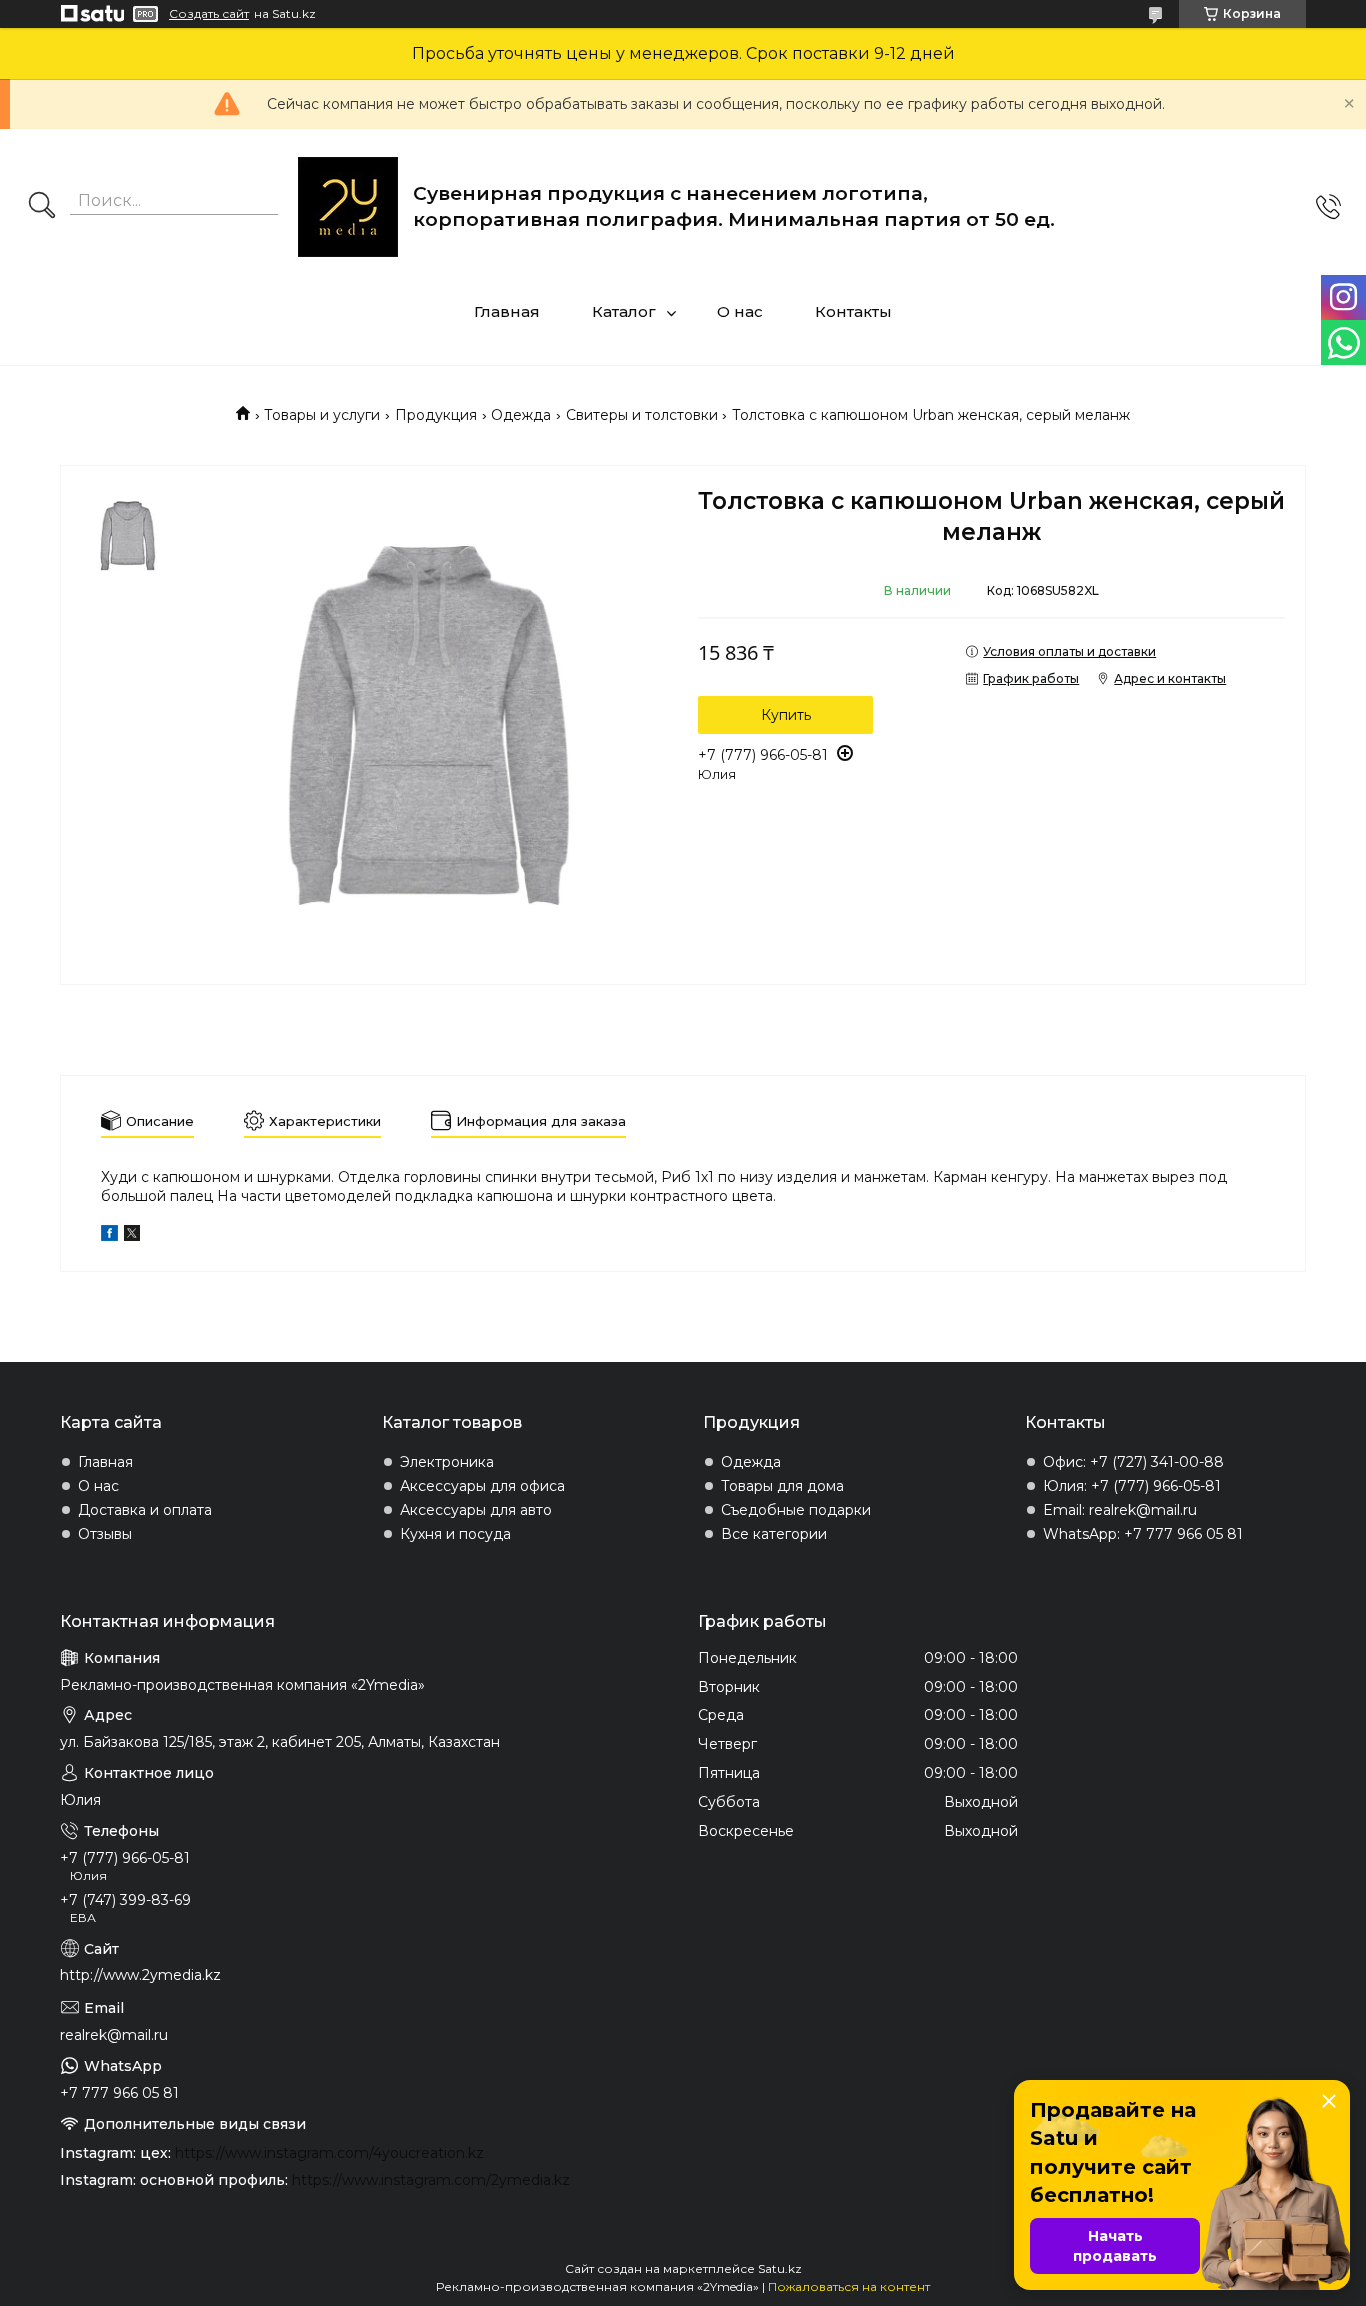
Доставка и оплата (145, 1510)
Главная (507, 311)
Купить (786, 715)
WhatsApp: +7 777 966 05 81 (1143, 1534)
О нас (740, 311)
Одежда (521, 415)
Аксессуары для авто (476, 1510)
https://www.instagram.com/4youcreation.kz (329, 2153)
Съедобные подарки (796, 1510)
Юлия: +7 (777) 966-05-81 (1132, 1486)
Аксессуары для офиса (482, 1486)
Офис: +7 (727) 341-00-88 (1133, 1462)
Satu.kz (780, 2268)
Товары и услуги (322, 415)
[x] (132, 1236)
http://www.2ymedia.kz (140, 1975)
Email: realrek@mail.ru (1120, 1510)
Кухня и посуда (455, 1534)
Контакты (853, 311)
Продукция (436, 415)
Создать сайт (209, 14)
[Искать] (42, 207)
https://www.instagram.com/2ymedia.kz (431, 2180)
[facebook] (109, 1236)
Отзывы (105, 1534)
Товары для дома (782, 1486)
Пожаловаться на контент (849, 2286)
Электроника (447, 1462)
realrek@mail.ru (114, 2035)
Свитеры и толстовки (642, 415)
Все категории (774, 1534)
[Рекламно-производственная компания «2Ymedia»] (348, 207)
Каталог (624, 311)
